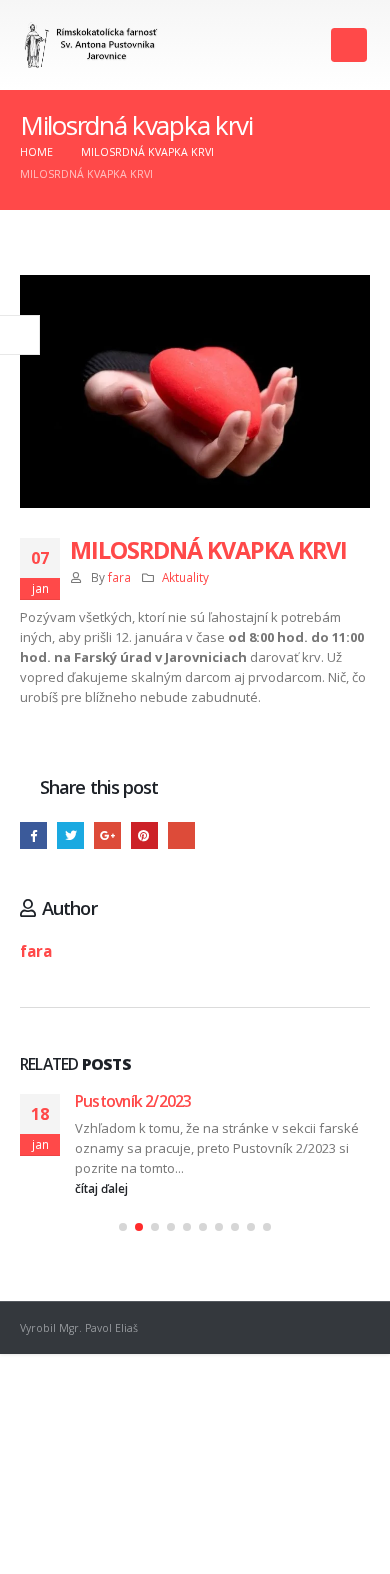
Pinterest (144, 835)
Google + (107, 835)
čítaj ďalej (103, 1188)
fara (119, 577)
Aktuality (185, 577)
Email (181, 835)
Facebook (33, 835)
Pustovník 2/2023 (133, 1101)
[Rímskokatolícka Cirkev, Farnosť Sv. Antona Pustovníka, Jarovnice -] (91, 45)
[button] (123, 1227)
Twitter (70, 835)
